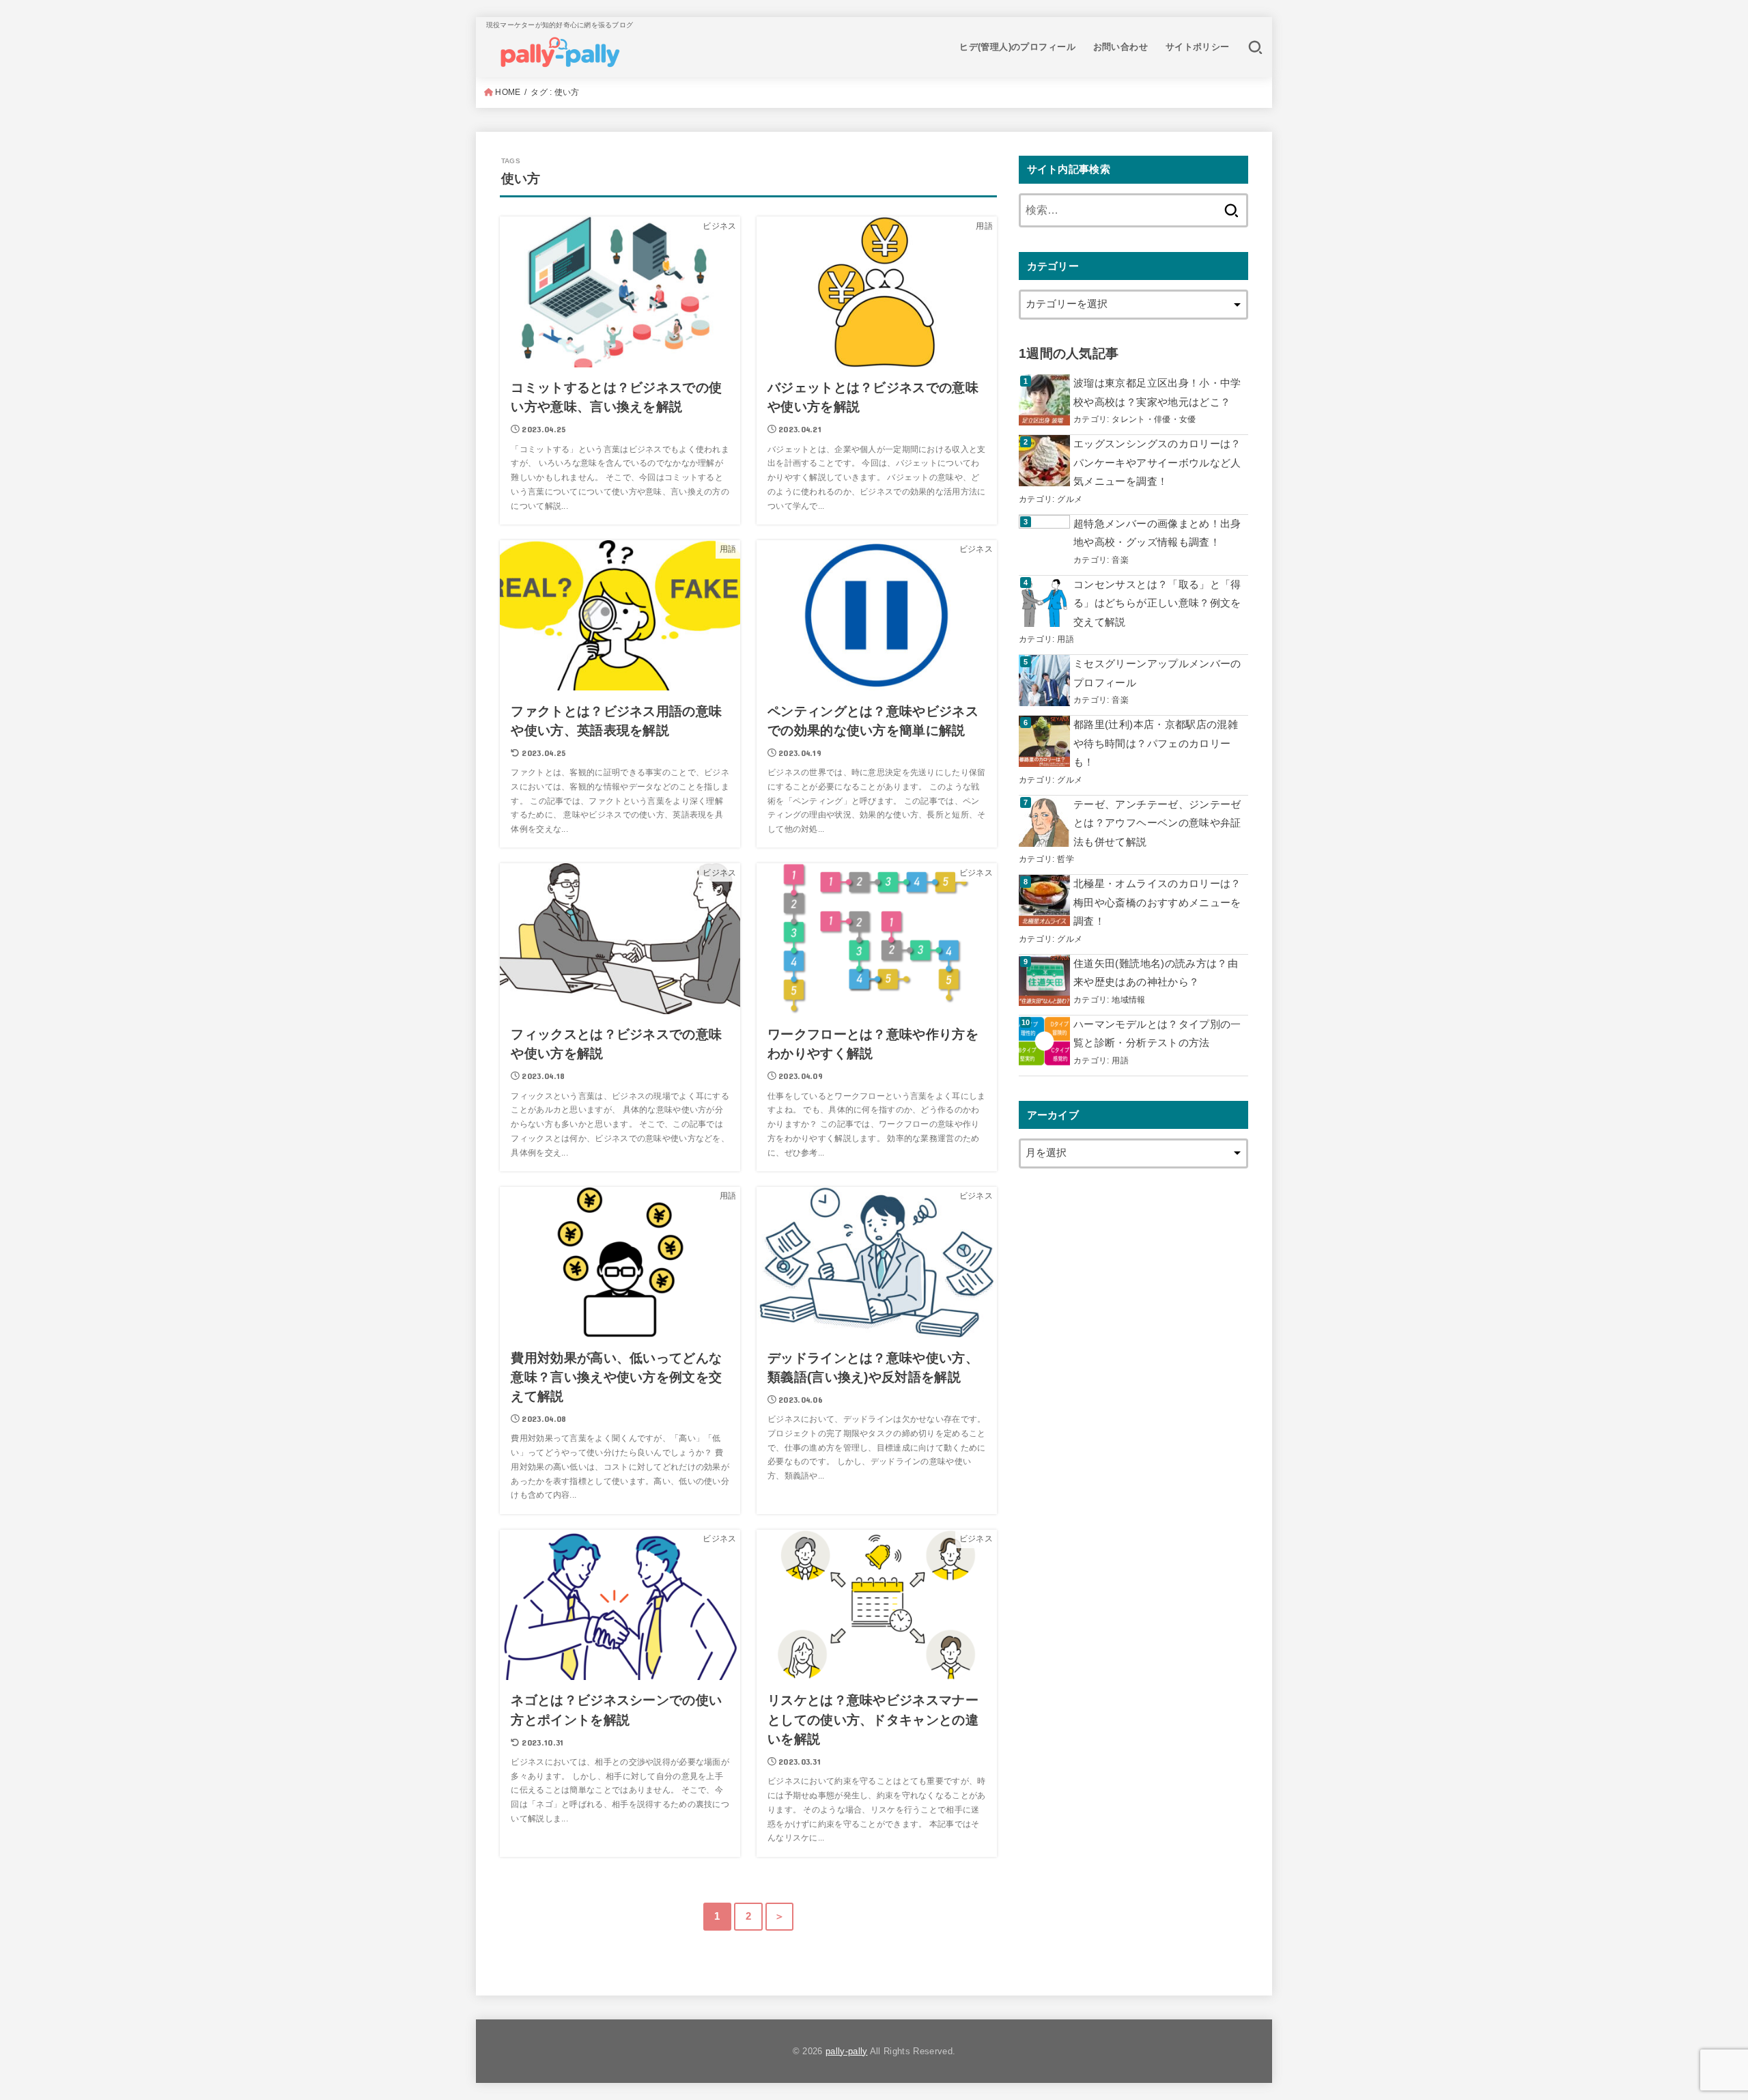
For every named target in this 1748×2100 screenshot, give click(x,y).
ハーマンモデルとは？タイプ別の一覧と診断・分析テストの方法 (1157, 1034)
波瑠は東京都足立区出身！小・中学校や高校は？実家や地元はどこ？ (1157, 393)
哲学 (1066, 859)
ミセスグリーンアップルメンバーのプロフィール (1157, 673)
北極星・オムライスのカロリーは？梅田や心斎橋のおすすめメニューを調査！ (1157, 902)
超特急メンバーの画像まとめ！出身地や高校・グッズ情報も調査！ (1157, 533)
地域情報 (1128, 999)
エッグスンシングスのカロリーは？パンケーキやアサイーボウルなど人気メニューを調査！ (1157, 463)
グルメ (1070, 499)
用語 (1066, 639)
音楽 (1120, 560)
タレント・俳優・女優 (1154, 419)
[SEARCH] (1255, 47)
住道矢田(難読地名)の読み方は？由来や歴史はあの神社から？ (1156, 973)
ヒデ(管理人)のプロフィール (1017, 47)
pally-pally (847, 2051)
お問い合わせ (1120, 47)
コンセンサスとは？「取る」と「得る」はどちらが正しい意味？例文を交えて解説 (1157, 603)
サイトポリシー (1198, 47)
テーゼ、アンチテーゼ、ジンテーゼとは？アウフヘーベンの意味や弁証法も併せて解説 (1157, 823)
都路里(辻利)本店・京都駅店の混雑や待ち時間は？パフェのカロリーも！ (1156, 743)
